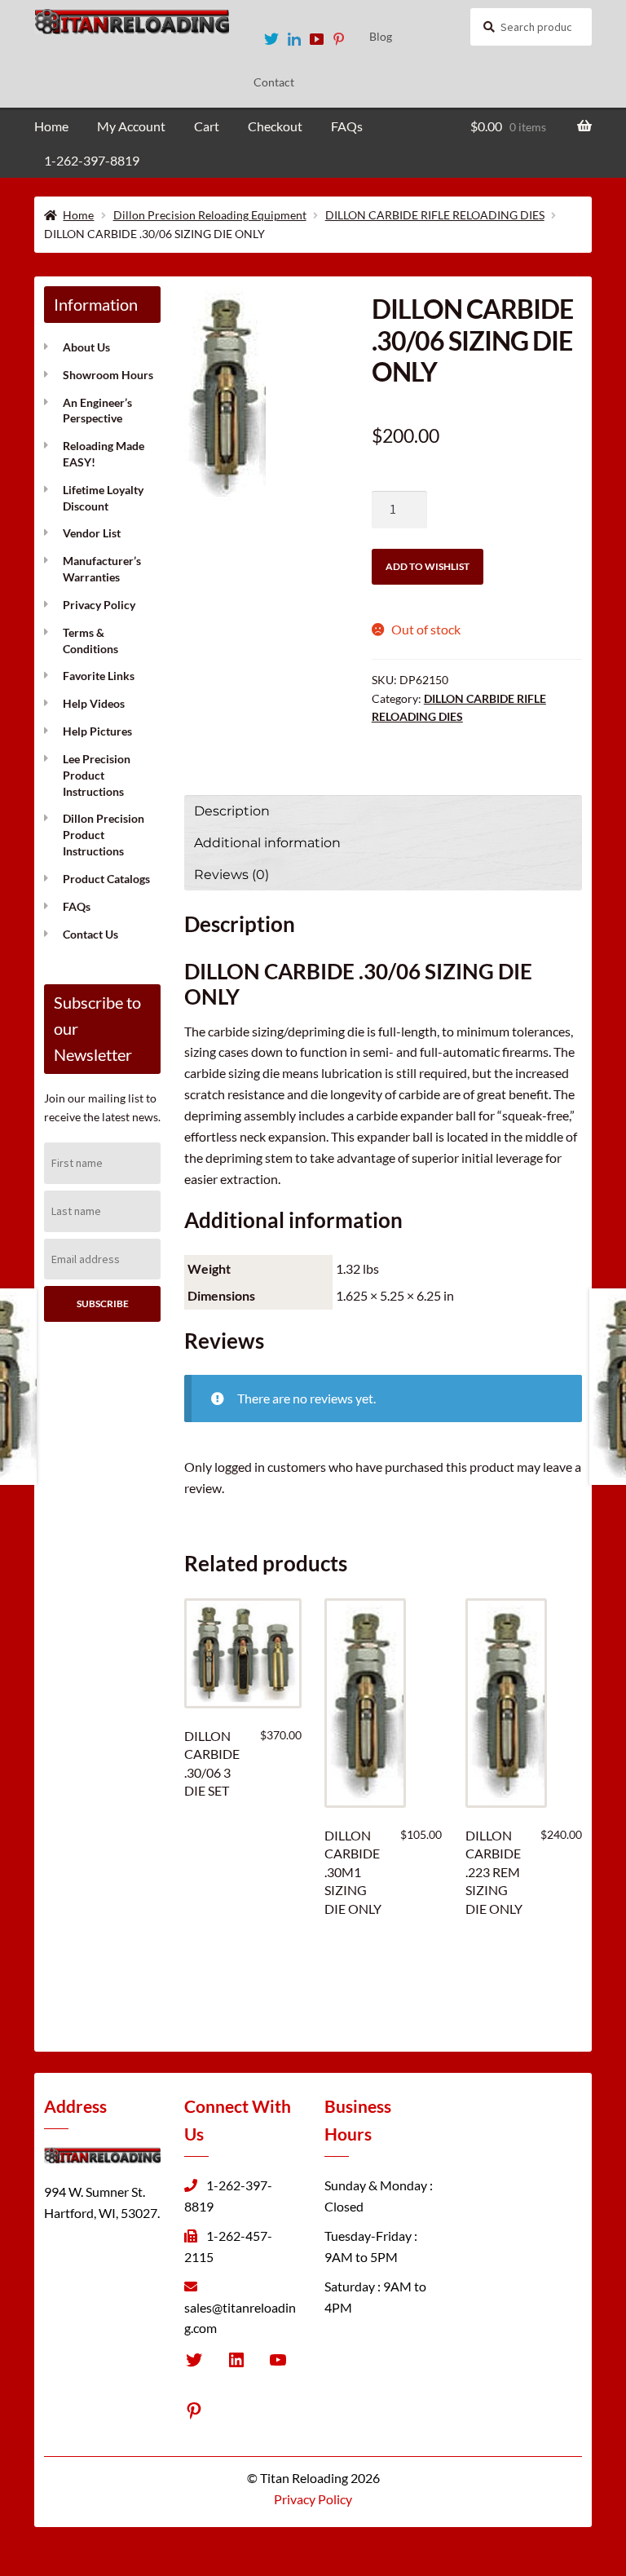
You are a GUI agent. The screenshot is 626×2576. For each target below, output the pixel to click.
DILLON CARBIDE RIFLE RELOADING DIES (435, 215)
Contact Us (90, 934)
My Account (131, 126)
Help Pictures (97, 731)
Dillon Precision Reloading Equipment (210, 215)
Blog (381, 36)
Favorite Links (99, 676)
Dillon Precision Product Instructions (104, 835)
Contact (274, 82)
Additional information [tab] (267, 843)
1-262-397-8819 (92, 160)
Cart (207, 126)
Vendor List (92, 533)
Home (51, 126)
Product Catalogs (106, 879)
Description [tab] (232, 811)
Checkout (275, 126)
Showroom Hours (108, 375)
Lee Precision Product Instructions (97, 775)
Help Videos (94, 703)
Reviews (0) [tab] (231, 875)
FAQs (347, 126)
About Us (86, 347)
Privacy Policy (99, 605)
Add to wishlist (428, 566)
